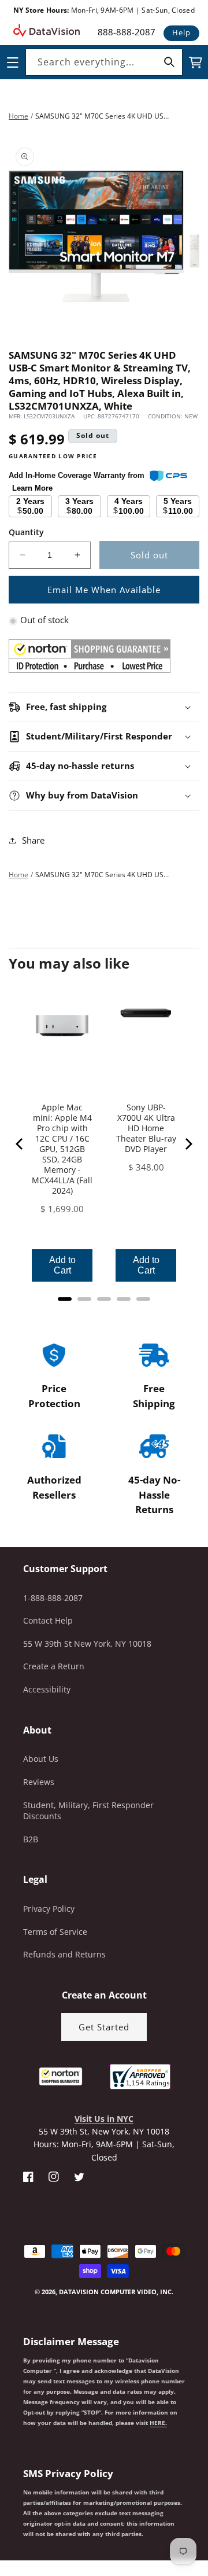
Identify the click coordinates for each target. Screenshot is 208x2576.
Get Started (104, 2027)
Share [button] (33, 840)
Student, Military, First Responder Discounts (88, 1811)
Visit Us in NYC (104, 2119)
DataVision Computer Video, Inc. (116, 2292)
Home (18, 116)
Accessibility (47, 1689)
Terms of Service (55, 1932)
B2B (31, 1839)
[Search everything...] (169, 62)
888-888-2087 (127, 32)
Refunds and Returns (64, 1954)
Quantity (26, 532)
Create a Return (54, 1666)
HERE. (158, 2423)
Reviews (39, 1782)
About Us (41, 1759)
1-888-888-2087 (53, 1598)
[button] (1, 2518)
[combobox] (104, 62)
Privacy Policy (49, 1909)
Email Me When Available (104, 590)
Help (181, 32)
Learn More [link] (32, 488)
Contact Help (48, 1620)
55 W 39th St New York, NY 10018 (87, 1644)
